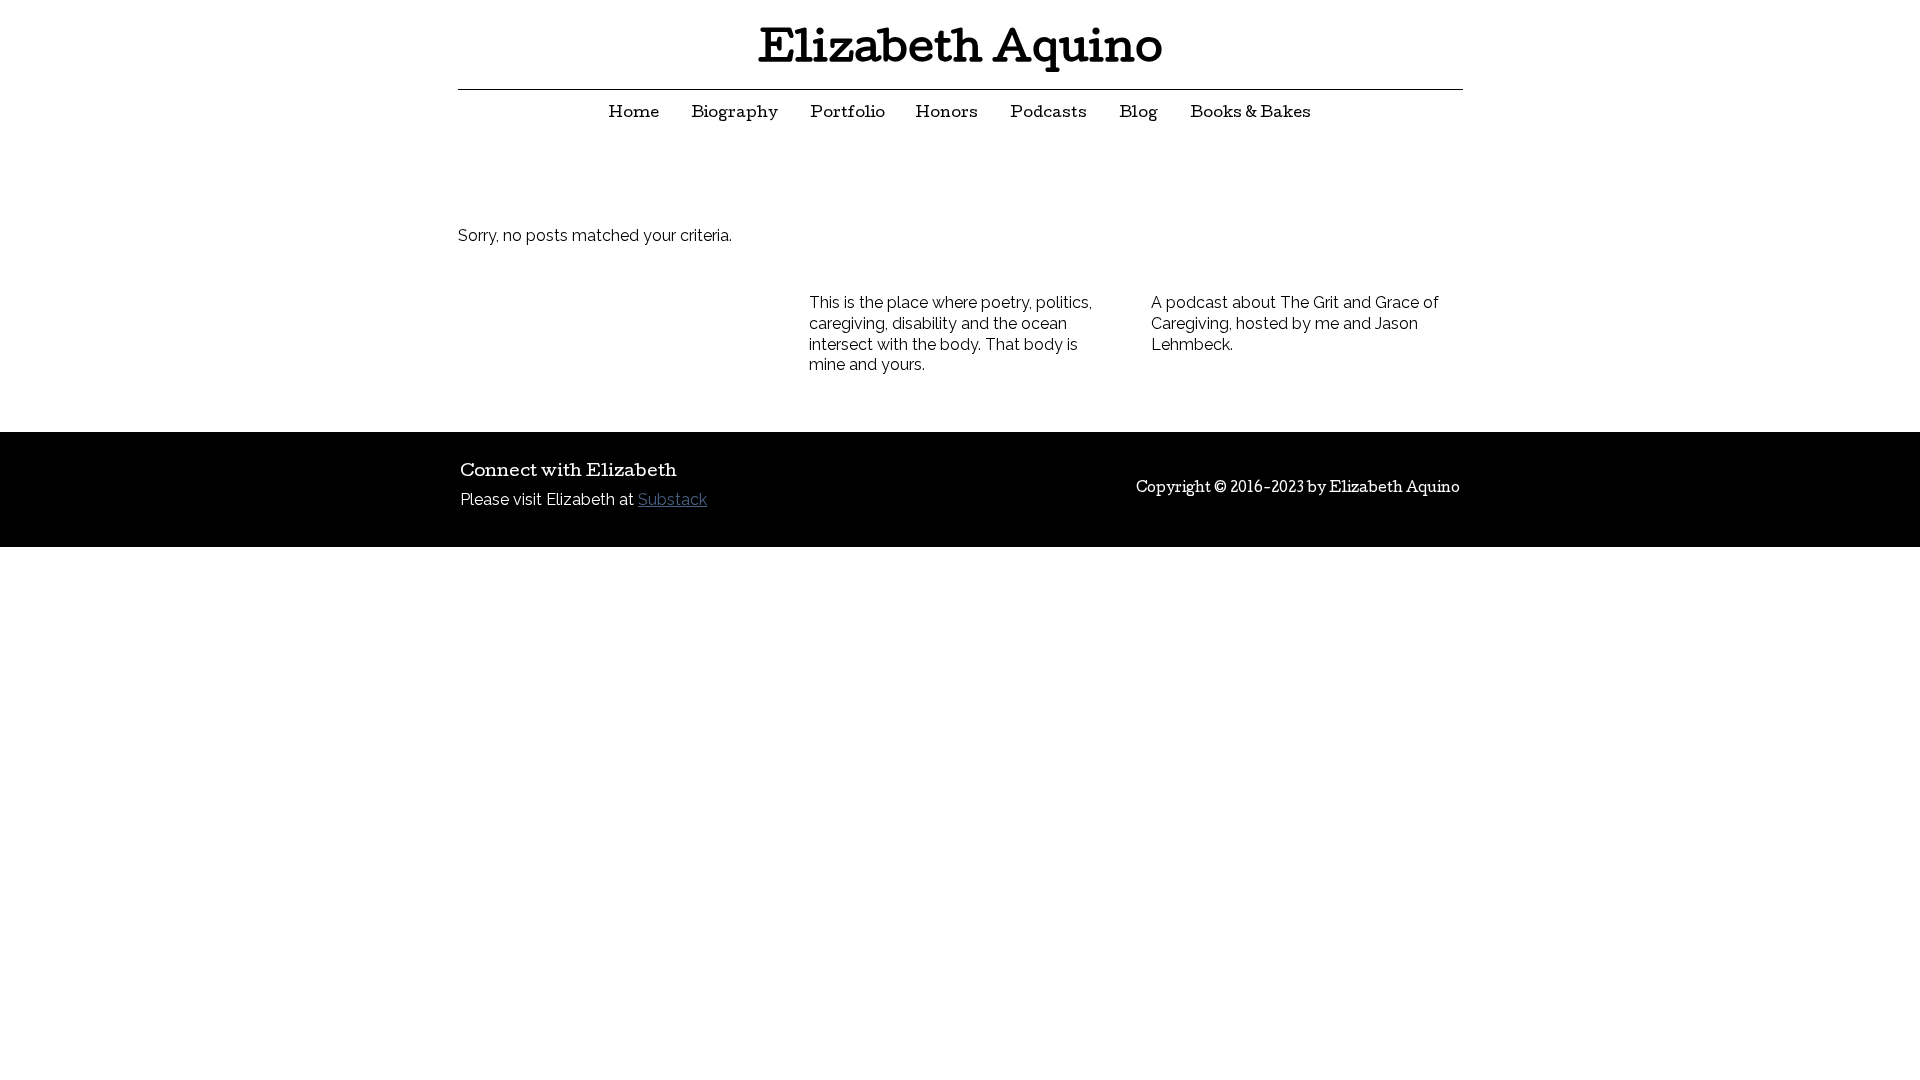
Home (634, 114)
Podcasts (1048, 114)
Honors (947, 114)
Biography (734, 114)
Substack (672, 499)
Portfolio (847, 114)
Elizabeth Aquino (960, 52)
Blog (1138, 114)
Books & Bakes (1250, 114)
